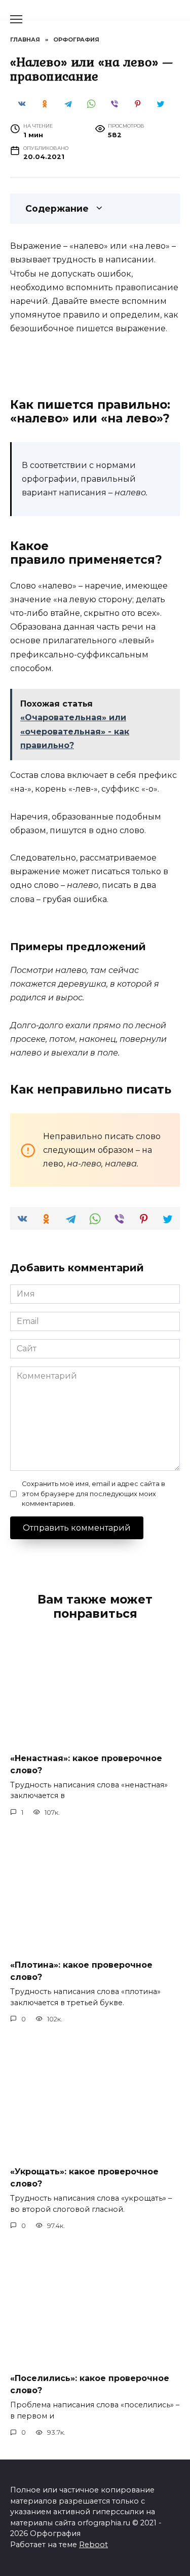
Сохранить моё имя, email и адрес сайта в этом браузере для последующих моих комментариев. (93, 1493)
